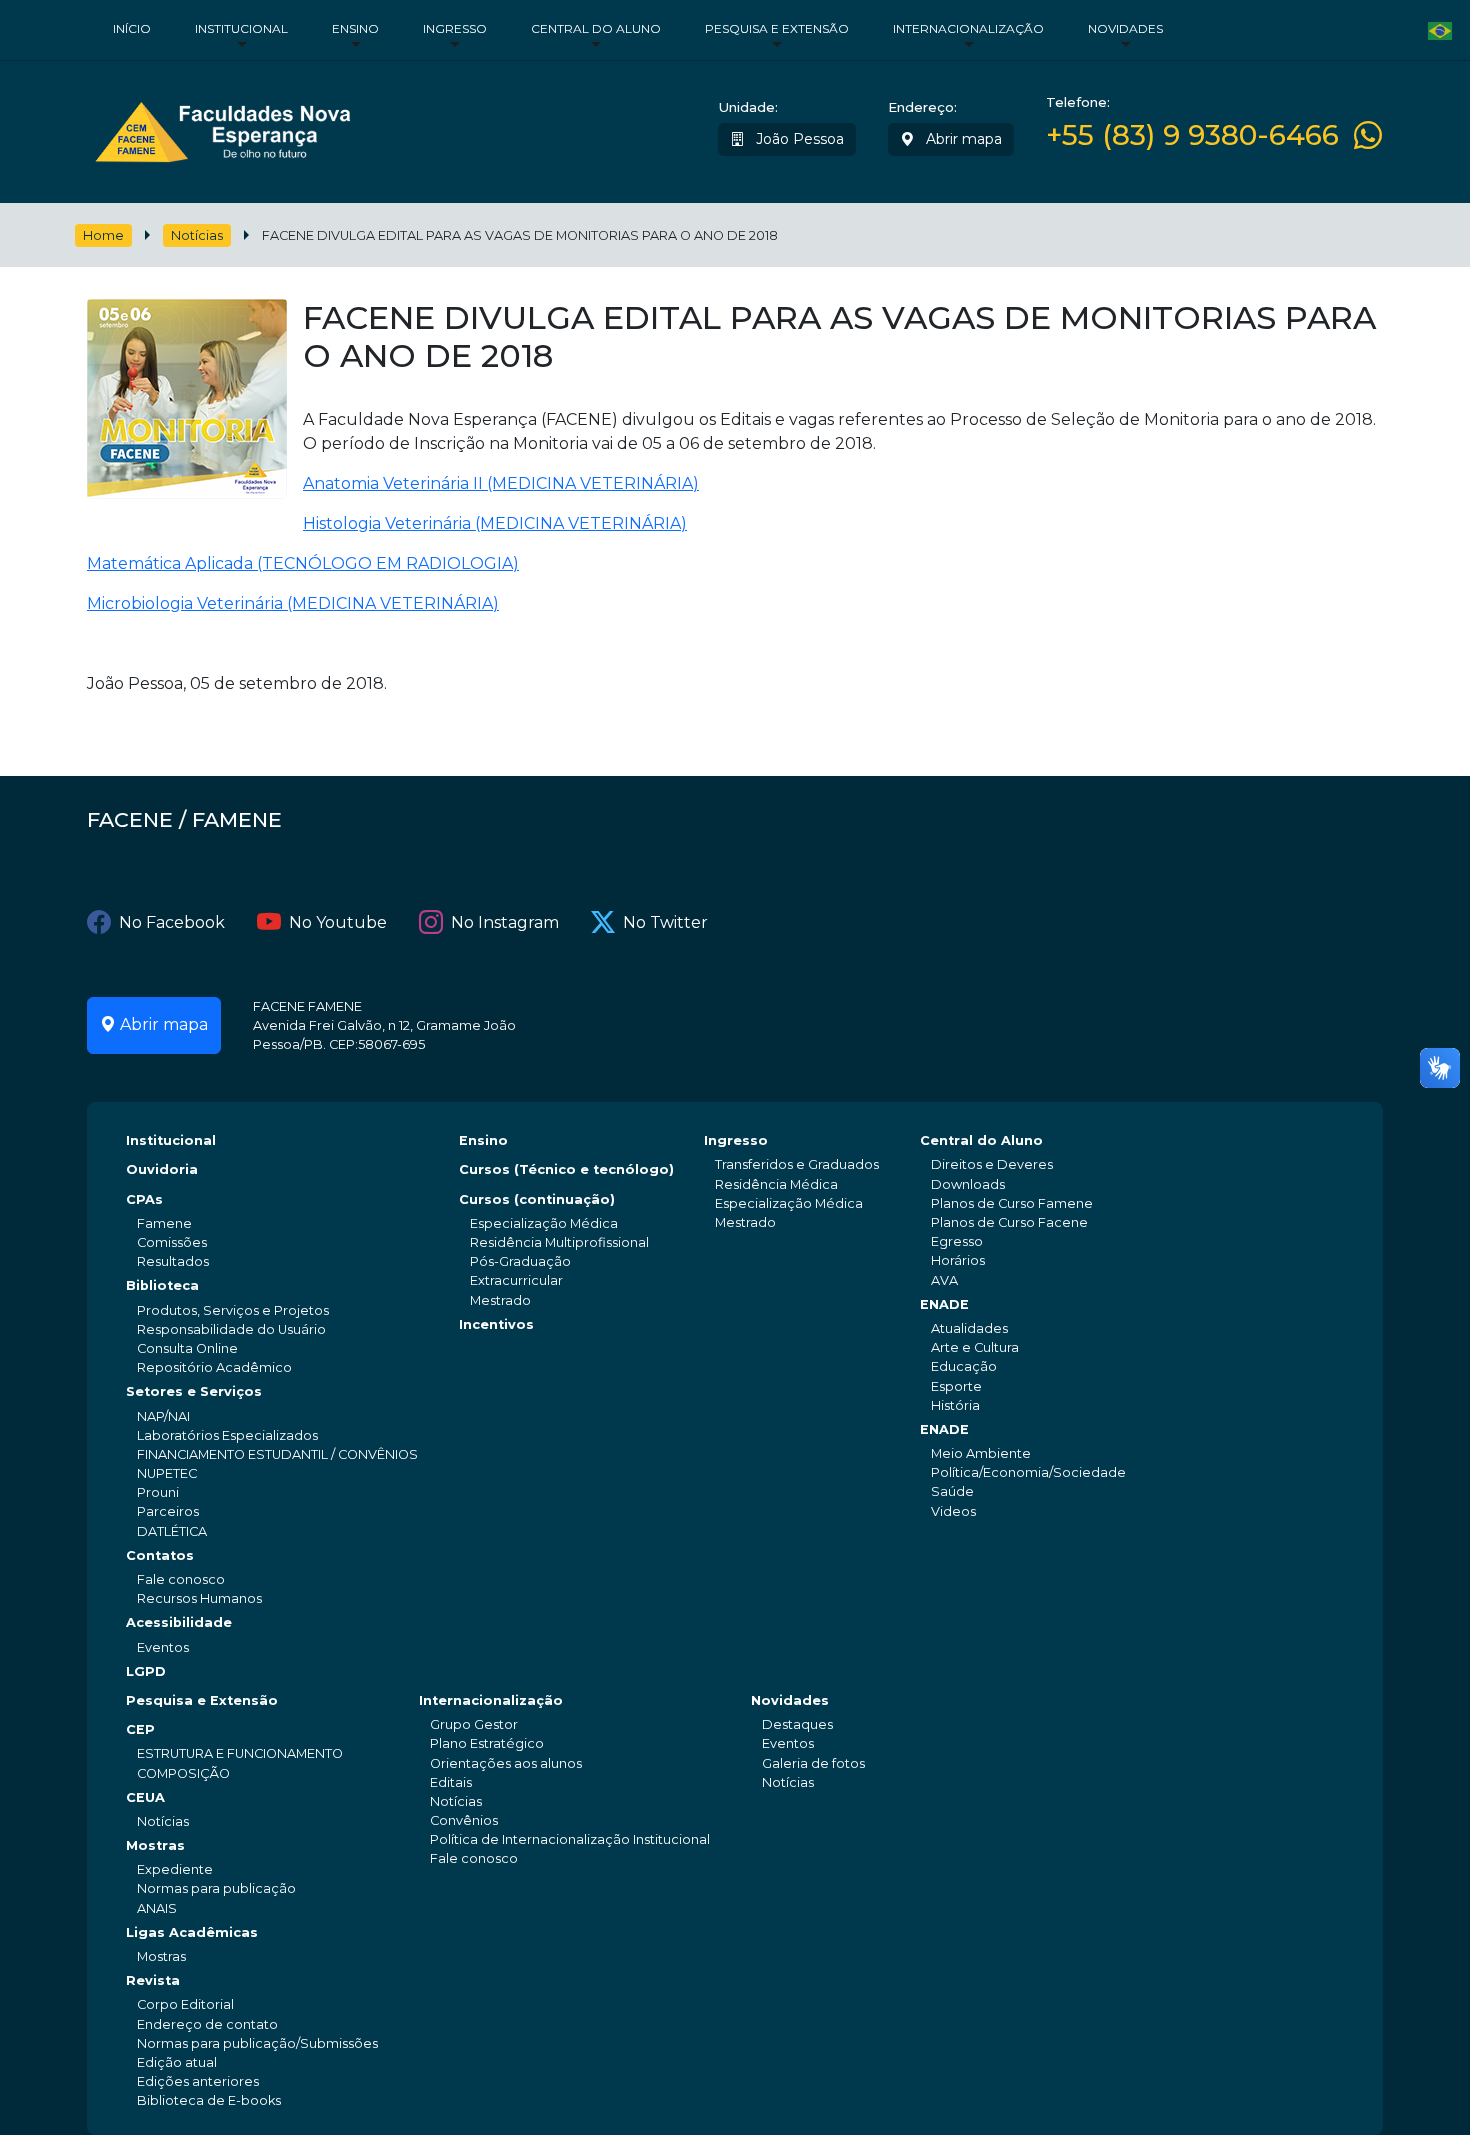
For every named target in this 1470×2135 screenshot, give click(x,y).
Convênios (464, 1820)
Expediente (175, 1869)
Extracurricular (516, 1280)
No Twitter (665, 922)
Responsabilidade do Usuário (231, 1329)
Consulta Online (187, 1348)
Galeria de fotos (813, 1763)
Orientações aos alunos (506, 1763)
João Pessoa (798, 139)
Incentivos (496, 1324)
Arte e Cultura (975, 1347)
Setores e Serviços (194, 1391)
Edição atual (177, 2062)
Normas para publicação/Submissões (257, 2043)
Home (103, 235)
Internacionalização (968, 28)
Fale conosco (181, 1579)
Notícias (197, 235)
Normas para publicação (216, 1888)
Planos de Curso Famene (1012, 1203)
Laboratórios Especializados (227, 1435)
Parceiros (168, 1511)
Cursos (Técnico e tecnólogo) (566, 1169)
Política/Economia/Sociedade (1028, 1472)
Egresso (957, 1241)
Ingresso (455, 28)
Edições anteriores (198, 2081)
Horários (958, 1260)
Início (132, 28)
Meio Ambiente (981, 1453)
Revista (153, 1980)
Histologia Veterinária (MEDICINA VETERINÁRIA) (495, 523)
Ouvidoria (162, 1169)
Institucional (241, 28)
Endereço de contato (207, 2024)
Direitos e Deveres (992, 1164)
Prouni (158, 1492)
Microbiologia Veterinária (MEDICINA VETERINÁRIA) (293, 603)
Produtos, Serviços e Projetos (233, 1310)
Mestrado (500, 1300)
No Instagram (505, 922)
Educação (964, 1366)
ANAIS (157, 1908)
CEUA (145, 1797)
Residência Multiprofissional (559, 1242)
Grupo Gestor (474, 1724)
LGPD (146, 1671)
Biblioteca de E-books (209, 2100)
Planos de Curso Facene (1009, 1222)
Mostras (155, 1845)
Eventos (163, 1647)
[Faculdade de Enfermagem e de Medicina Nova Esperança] (222, 127)
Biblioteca (162, 1285)
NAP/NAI (163, 1416)
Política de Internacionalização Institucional (570, 1839)
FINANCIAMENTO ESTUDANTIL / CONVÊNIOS (277, 1454)
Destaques (797, 1724)
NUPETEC (167, 1473)
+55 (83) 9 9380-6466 (1192, 135)
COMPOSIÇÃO (183, 1773)
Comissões (172, 1242)
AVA (944, 1280)
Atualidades (969, 1328)
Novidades (1125, 28)
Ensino (355, 28)
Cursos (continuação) (537, 1199)
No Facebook (172, 922)
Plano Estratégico (487, 1743)
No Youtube (338, 922)
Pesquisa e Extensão (777, 28)
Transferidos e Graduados (797, 1164)
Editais (451, 1782)
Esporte (956, 1386)
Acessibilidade (179, 1622)
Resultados (173, 1261)
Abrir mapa (962, 139)
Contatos (160, 1555)
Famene (164, 1223)
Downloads (968, 1184)
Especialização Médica (544, 1223)
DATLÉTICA (172, 1531)
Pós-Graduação (520, 1261)
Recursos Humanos (199, 1598)
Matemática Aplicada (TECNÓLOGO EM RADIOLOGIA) (303, 563)
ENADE (944, 1304)
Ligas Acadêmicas (192, 1932)
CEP (140, 1729)
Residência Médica (776, 1184)
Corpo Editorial (185, 2004)
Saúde (952, 1491)
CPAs (144, 1199)
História (955, 1405)
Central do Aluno (596, 28)
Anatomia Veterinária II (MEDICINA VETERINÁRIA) (501, 483)
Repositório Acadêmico (214, 1367)
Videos (953, 1511)
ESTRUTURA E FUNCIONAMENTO (240, 1753)
